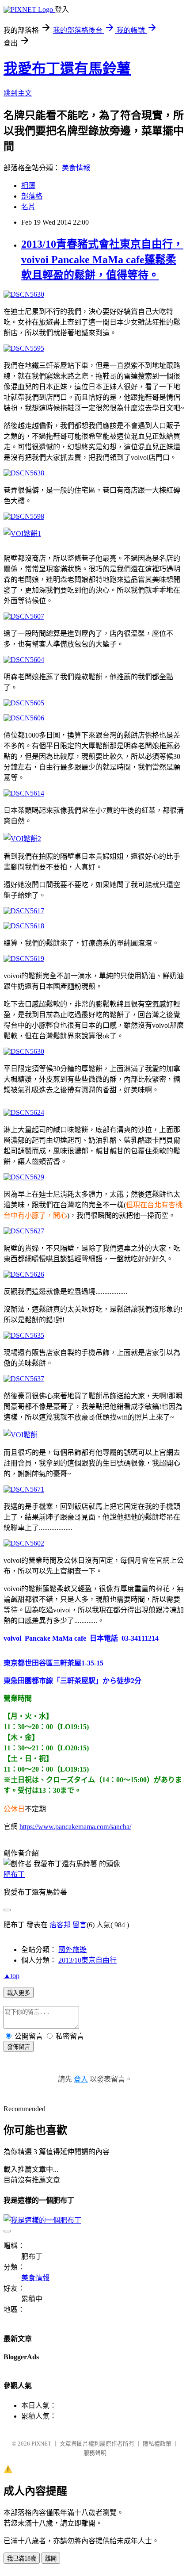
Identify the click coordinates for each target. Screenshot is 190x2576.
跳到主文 (18, 93)
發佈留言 (19, 2047)
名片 (28, 207)
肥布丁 (14, 1874)
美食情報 (76, 168)
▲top (11, 1976)
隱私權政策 (157, 2444)
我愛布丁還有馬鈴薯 (67, 69)
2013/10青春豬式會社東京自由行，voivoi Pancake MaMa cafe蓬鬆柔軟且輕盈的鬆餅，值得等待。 (102, 260)
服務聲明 (95, 2453)
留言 (80, 1925)
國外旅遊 (72, 1950)
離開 (51, 2559)
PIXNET (41, 2444)
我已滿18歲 (22, 2559)
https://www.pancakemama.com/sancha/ (75, 1827)
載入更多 (19, 1993)
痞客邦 (60, 1925)
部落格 (32, 196)
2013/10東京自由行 (87, 1960)
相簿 (28, 186)
